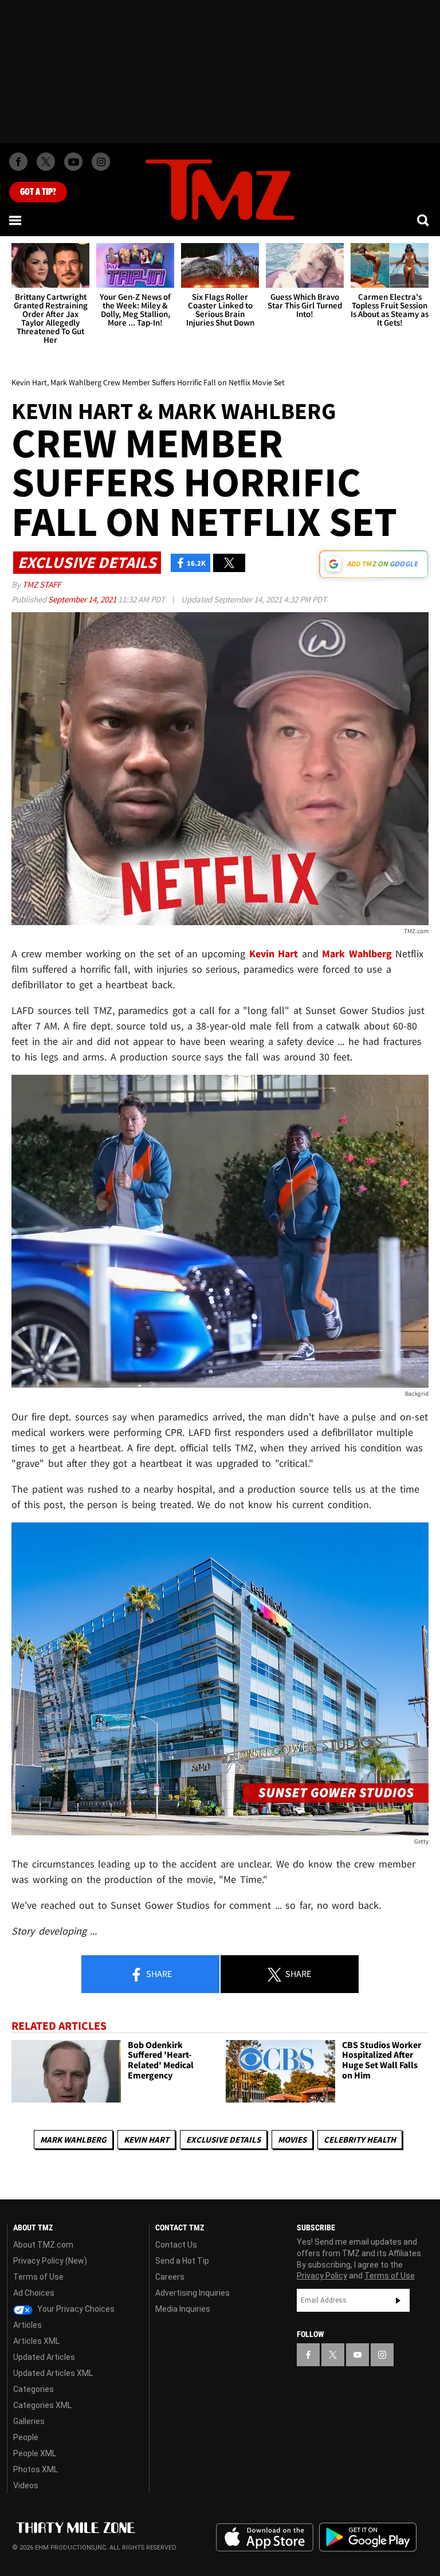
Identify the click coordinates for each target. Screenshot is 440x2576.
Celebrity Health (360, 2140)
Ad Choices (34, 2293)
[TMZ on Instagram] (101, 162)
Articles (27, 2325)
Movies (292, 2140)
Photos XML (36, 2469)
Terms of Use (38, 2277)
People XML (35, 2453)
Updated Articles (44, 2357)
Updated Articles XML (53, 2373)
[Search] (424, 220)
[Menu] (16, 220)
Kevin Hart (146, 2140)
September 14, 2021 (83, 599)
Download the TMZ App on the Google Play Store (368, 2537)
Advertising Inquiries (192, 2293)
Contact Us (176, 2245)
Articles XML (36, 2341)
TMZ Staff (42, 584)
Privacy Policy (322, 2276)
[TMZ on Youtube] (73, 162)
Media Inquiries (183, 2309)
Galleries (29, 2421)
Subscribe (398, 2300)
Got (38, 192)
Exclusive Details (223, 2140)
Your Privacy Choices (75, 2309)
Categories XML (42, 2405)
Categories (34, 2389)
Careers (170, 2277)
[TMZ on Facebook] (18, 162)
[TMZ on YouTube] (357, 2355)
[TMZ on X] (46, 162)
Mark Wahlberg (73, 2140)
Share (158, 1974)
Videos (26, 2485)
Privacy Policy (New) (50, 2261)
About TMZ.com (43, 2245)
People (26, 2437)
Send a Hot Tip (182, 2261)
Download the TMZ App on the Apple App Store (265, 2538)
